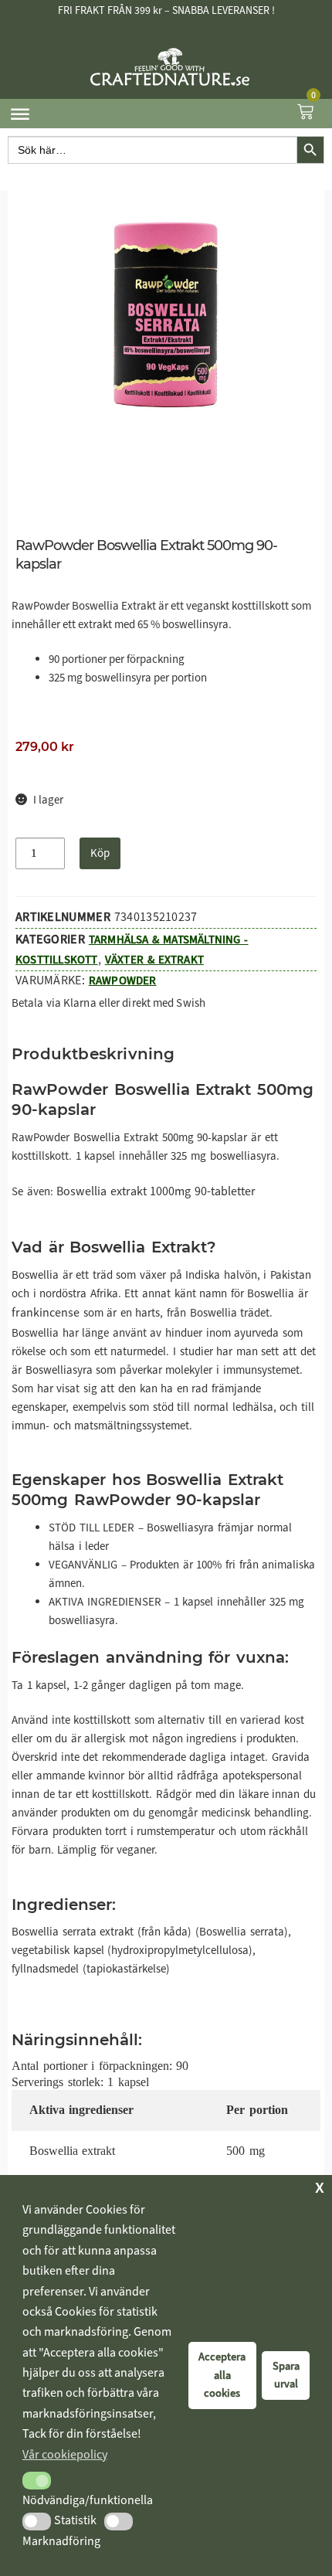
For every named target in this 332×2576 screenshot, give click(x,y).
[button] (37, 2480)
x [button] (320, 2186)
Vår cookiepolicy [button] (65, 2454)
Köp (100, 853)
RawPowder (123, 980)
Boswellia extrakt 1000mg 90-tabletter (156, 1191)
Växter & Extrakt (154, 960)
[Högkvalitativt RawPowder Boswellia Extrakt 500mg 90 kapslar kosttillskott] (166, 315)
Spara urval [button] (286, 2375)
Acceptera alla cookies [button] (222, 2375)
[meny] (20, 114)
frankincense (46, 1312)
